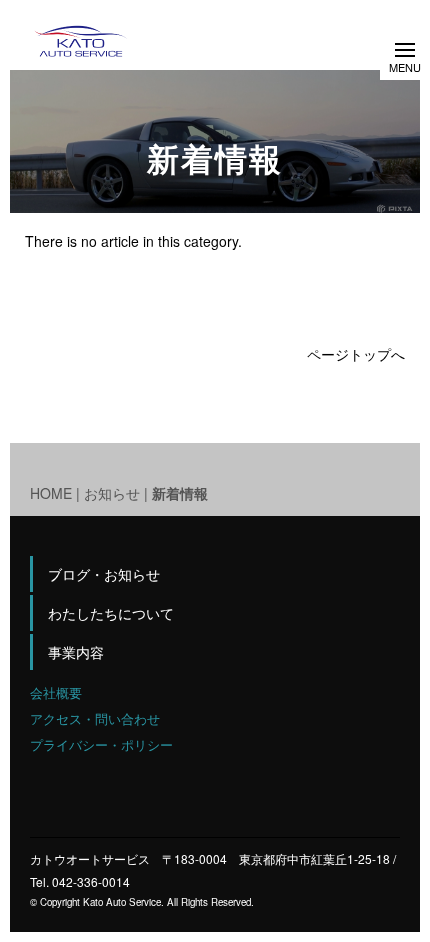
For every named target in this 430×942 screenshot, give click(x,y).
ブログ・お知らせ (104, 574)
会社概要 (56, 692)
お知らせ (112, 493)
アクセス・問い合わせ (95, 718)
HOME (51, 493)
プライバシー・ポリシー (101, 744)
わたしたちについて (111, 613)
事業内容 (76, 652)
